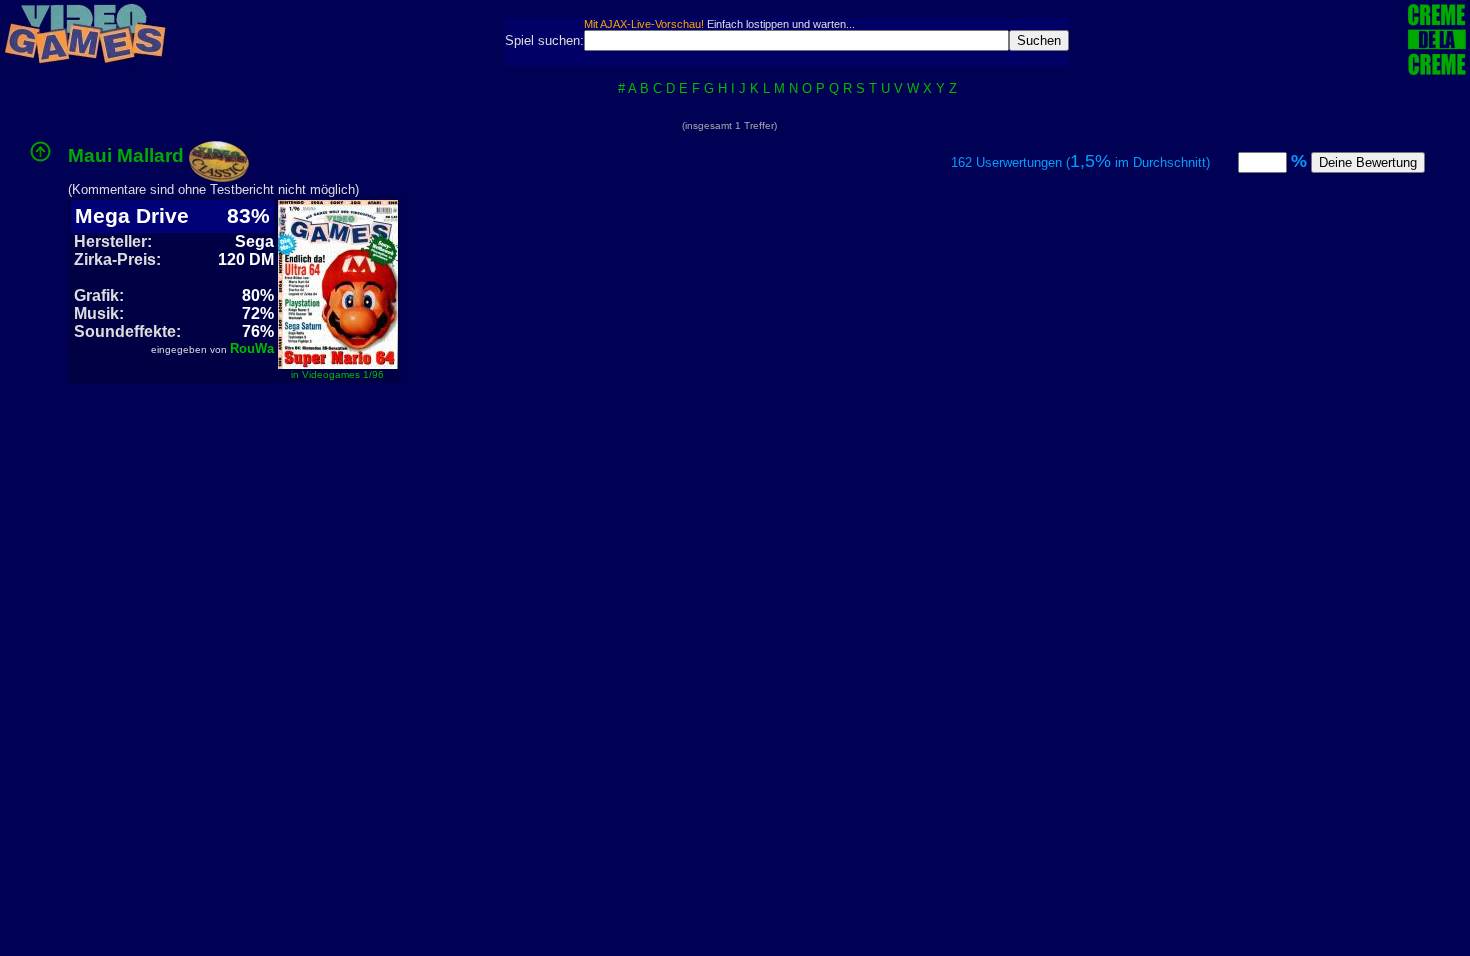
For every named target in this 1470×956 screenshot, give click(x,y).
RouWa (252, 348)
